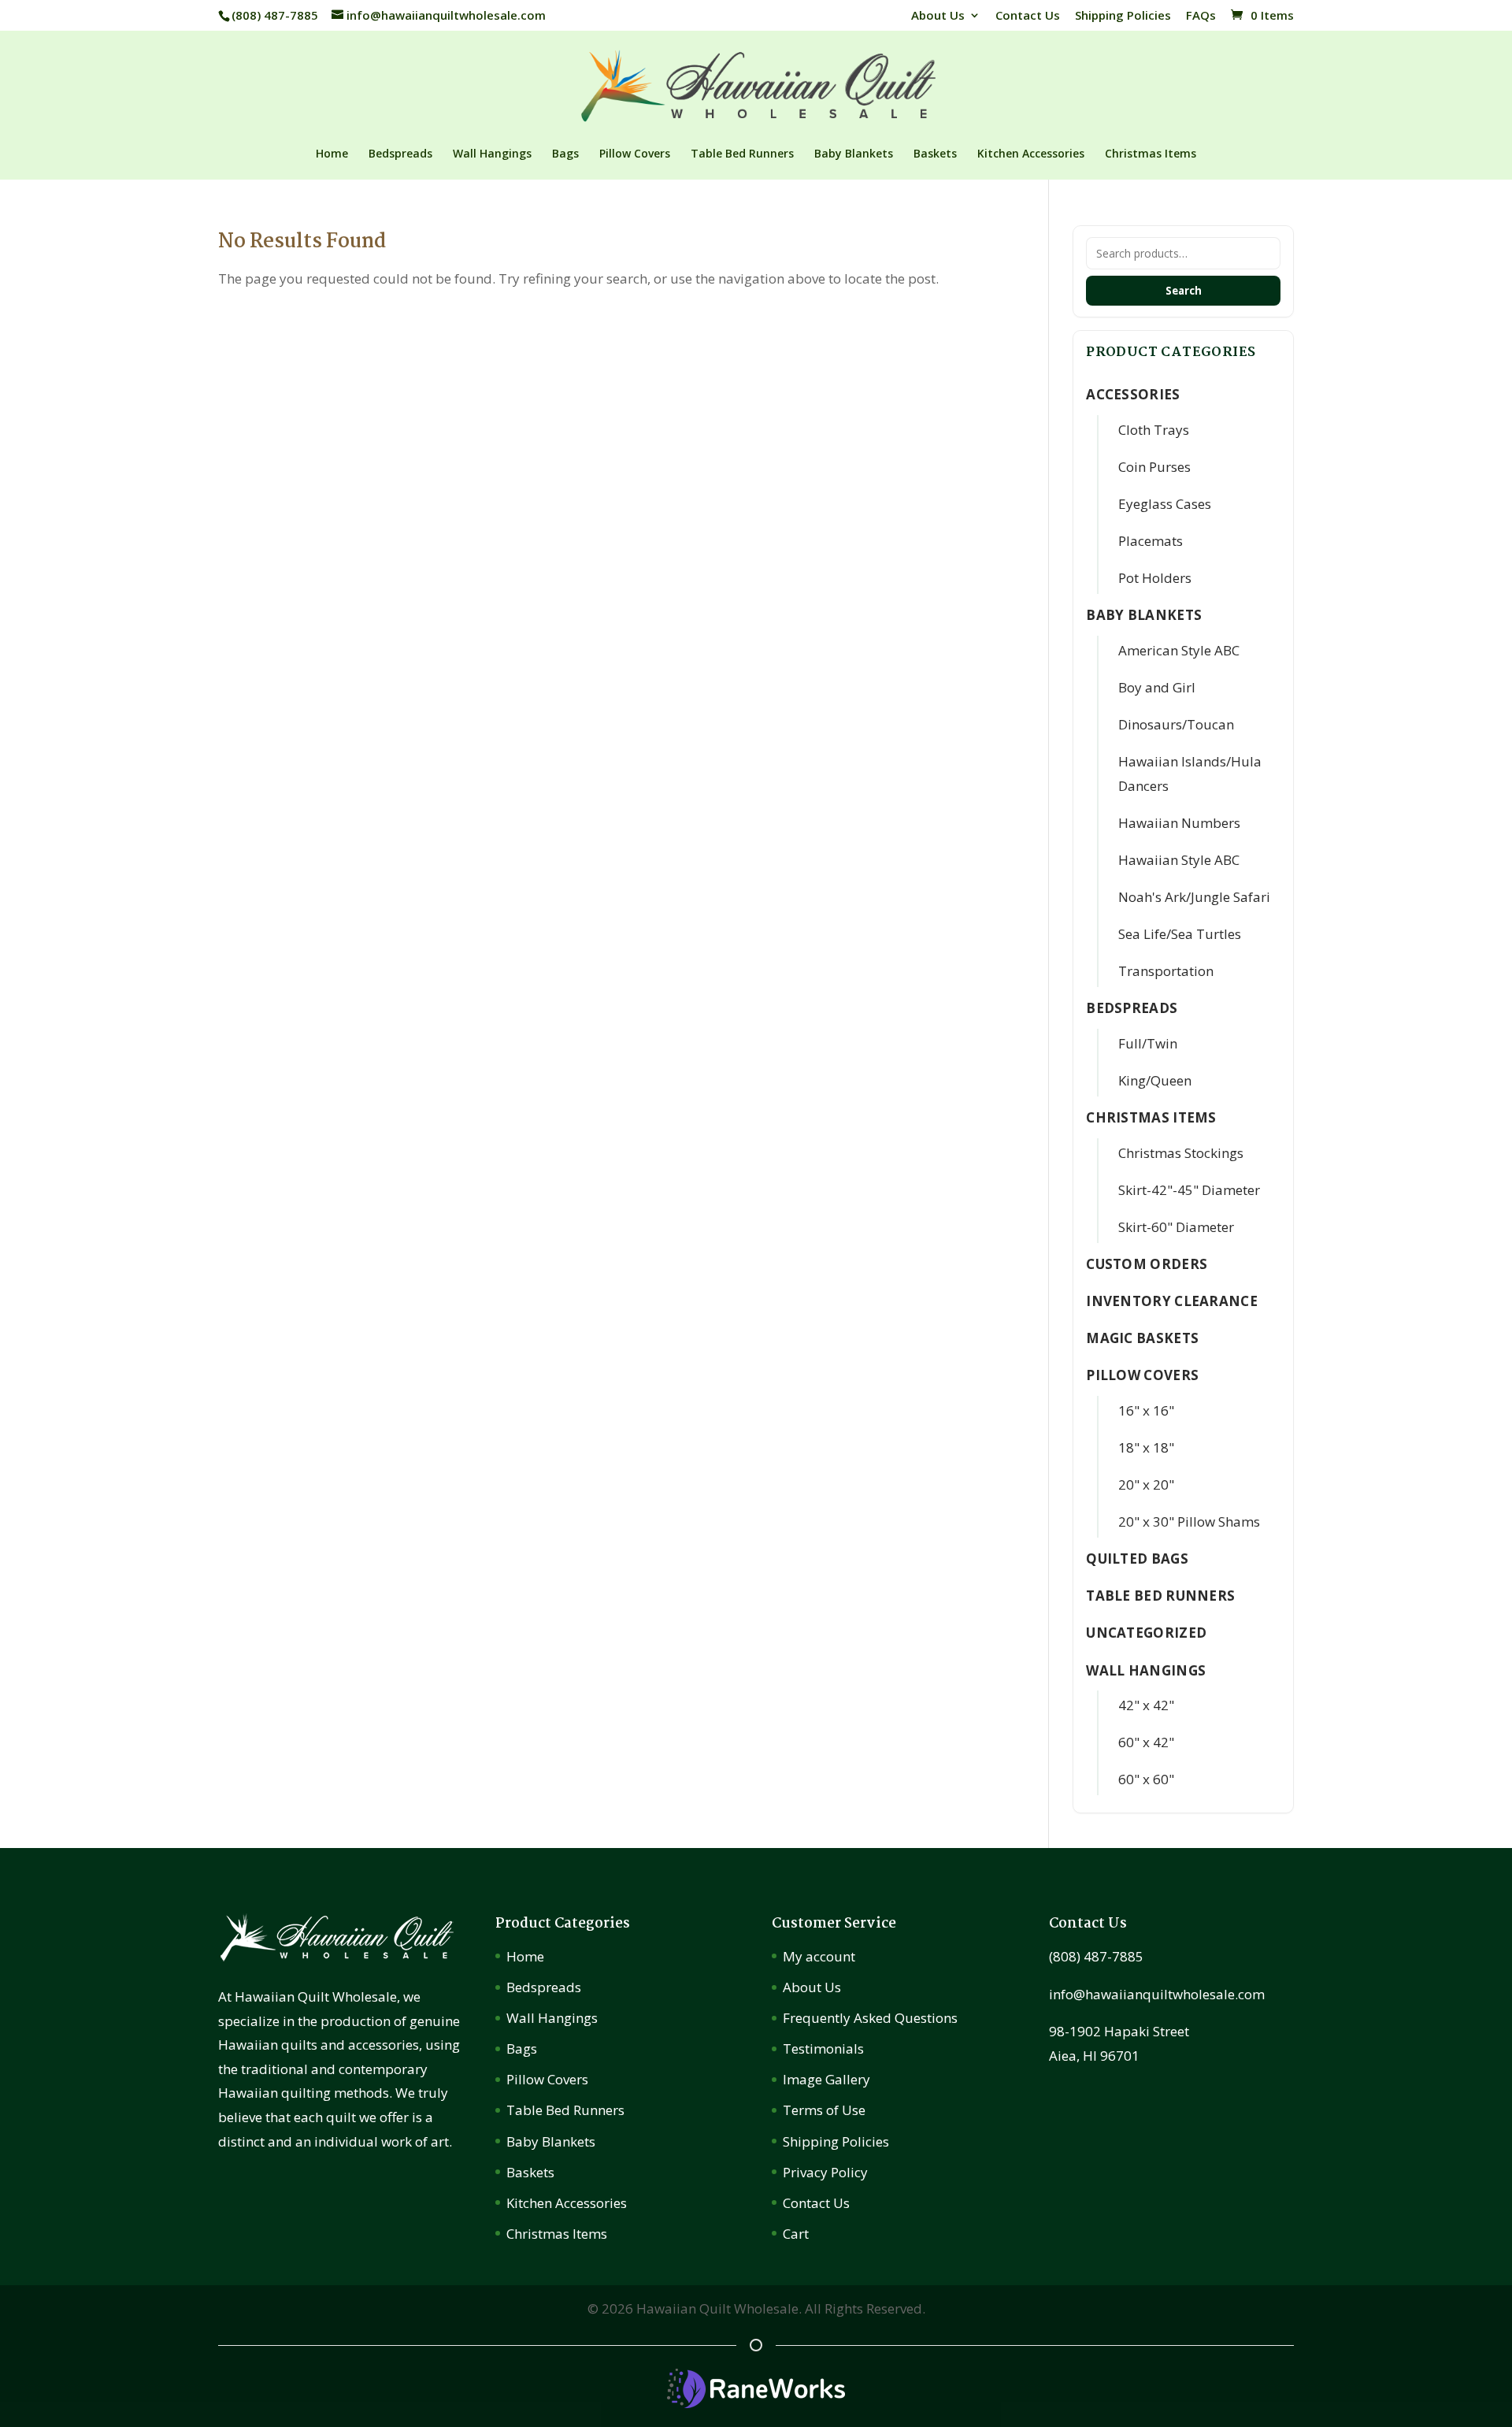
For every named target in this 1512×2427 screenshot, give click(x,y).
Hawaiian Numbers (1179, 823)
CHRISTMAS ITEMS (1151, 1117)
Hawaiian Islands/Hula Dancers (1190, 774)
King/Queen (1155, 1080)
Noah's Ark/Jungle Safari (1194, 897)
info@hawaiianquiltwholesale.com (1157, 1994)
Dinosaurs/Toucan (1176, 724)
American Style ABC (1179, 650)
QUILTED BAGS (1137, 1559)
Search (1184, 291)
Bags (565, 154)
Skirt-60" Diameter (1176, 1227)
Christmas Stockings (1181, 1153)
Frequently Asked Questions (870, 2018)
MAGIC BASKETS (1142, 1338)
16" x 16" (1146, 1410)
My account (819, 1956)
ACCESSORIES (1133, 394)
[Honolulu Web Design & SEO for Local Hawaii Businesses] (756, 2403)
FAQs (1201, 16)
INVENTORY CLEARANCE (1172, 1301)
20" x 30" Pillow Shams (1189, 1522)
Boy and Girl (1157, 687)
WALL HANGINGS (1146, 1670)
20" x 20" (1146, 1484)
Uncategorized (1146, 1633)
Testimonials (823, 2048)
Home (332, 154)
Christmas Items (1151, 154)
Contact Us (1028, 16)
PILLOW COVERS (1142, 1375)
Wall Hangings (492, 154)
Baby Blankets (854, 154)
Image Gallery (826, 2079)
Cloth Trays (1154, 430)
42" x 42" (1146, 1705)
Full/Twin (1148, 1043)
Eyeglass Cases (1165, 504)
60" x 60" (1146, 1779)
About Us (938, 16)
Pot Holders (1155, 578)
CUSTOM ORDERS (1147, 1264)
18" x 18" (1146, 1447)
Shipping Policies (1123, 16)
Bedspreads (400, 154)
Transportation (1166, 971)
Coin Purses (1154, 467)
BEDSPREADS (1132, 1008)
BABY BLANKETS (1144, 615)
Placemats (1151, 541)
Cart (796, 2234)
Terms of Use (824, 2110)
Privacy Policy (825, 2172)
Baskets (935, 154)
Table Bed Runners (742, 154)
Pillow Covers (635, 154)
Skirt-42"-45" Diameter (1189, 1190)
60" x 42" (1146, 1742)
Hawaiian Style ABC (1179, 860)
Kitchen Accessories (1031, 154)
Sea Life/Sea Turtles (1180, 934)
